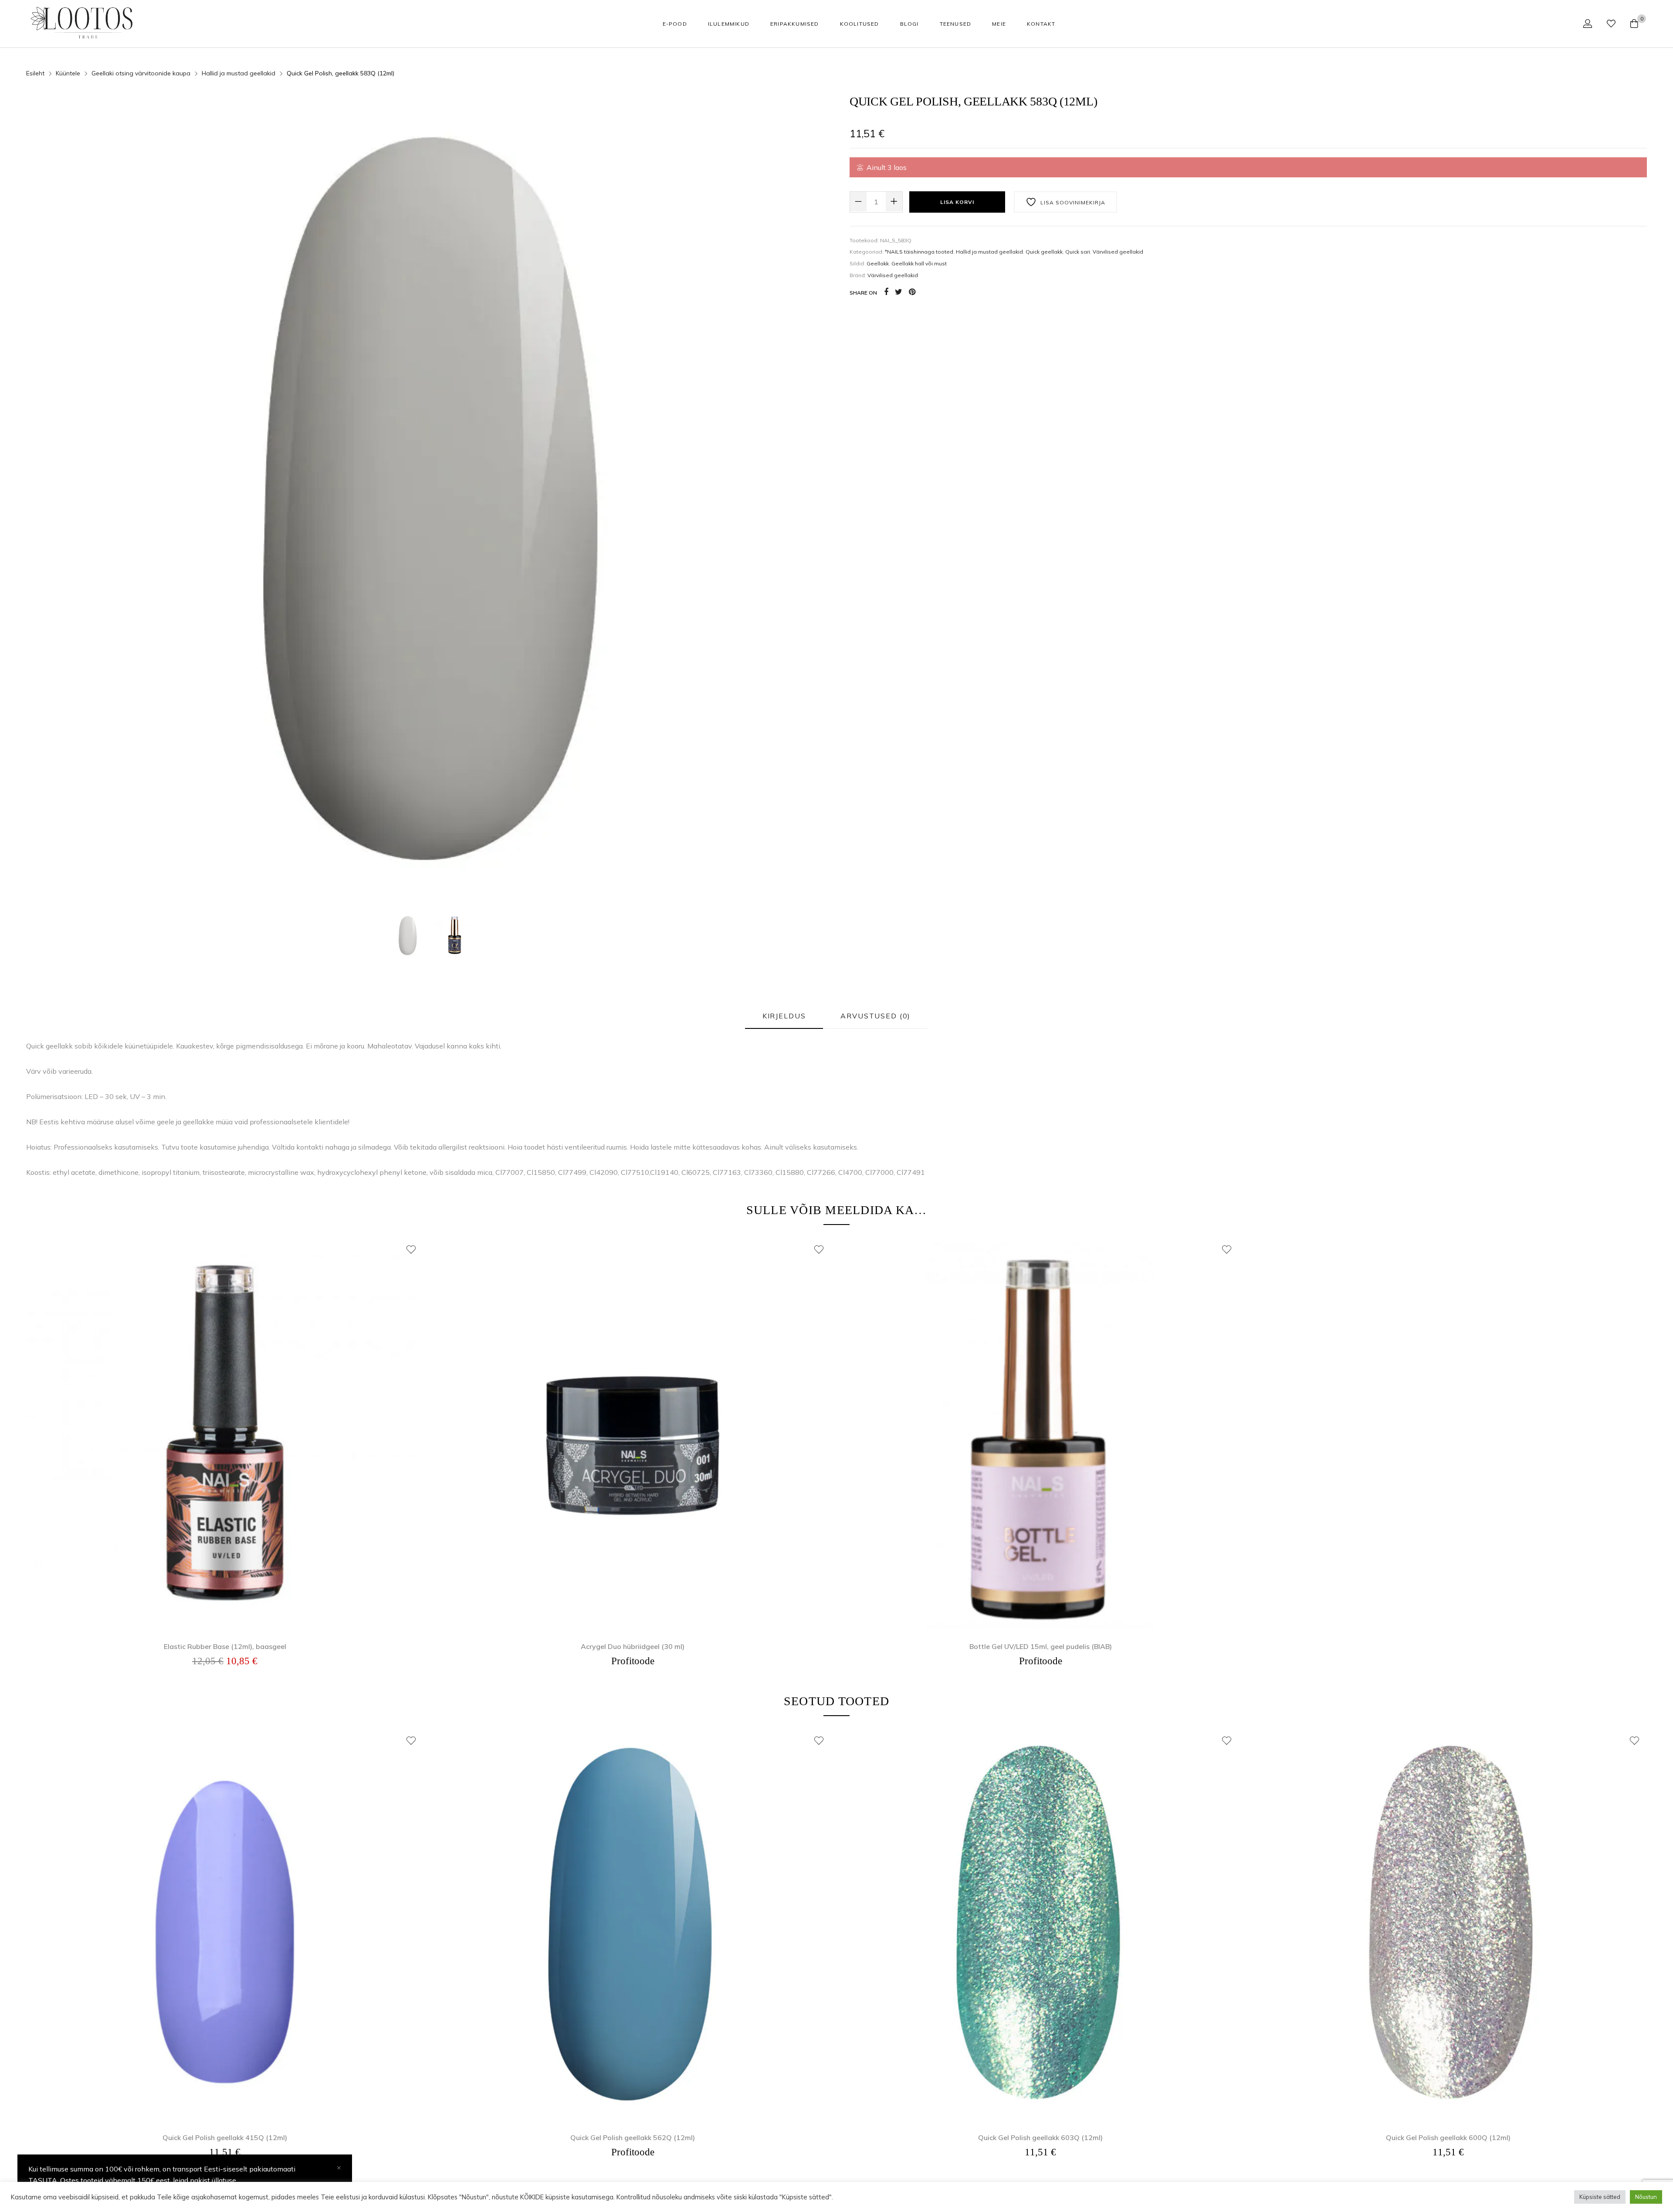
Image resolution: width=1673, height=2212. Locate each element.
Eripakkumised (795, 24)
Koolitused (860, 24)
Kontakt (1041, 24)
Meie (999, 24)
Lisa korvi (957, 202)
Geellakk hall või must (919, 263)
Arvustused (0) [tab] (875, 1016)
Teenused (956, 24)
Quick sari (1078, 252)
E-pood (675, 24)
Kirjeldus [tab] (784, 1016)
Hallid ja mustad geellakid (239, 73)
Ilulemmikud (729, 24)
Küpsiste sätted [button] (1600, 2197)
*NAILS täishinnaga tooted (919, 252)
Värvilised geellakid (1118, 252)
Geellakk (878, 263)
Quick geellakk (1044, 252)
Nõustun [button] (1646, 2197)
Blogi (909, 24)
